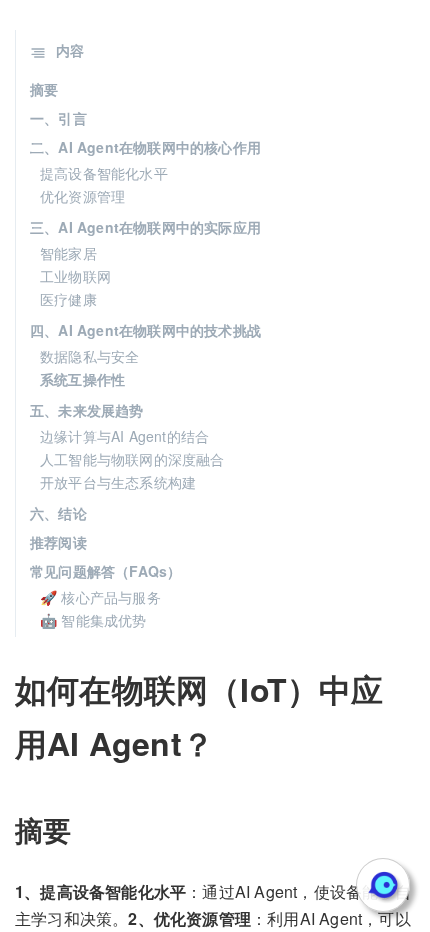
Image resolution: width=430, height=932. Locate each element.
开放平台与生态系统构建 (118, 482)
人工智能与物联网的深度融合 (132, 459)
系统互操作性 (82, 379)
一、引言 (58, 118)
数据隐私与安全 (89, 356)
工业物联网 (75, 276)
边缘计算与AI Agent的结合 (124, 436)
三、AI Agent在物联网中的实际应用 (145, 227)
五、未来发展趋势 (87, 410)
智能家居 (68, 253)
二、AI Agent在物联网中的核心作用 (145, 147)
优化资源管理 (82, 196)
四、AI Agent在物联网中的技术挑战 (145, 330)
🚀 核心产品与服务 (100, 597)
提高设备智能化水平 (104, 173)
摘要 (44, 89)
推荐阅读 (58, 542)
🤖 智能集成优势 (93, 620)
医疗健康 (68, 299)
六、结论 (58, 513)
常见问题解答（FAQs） (105, 571)
